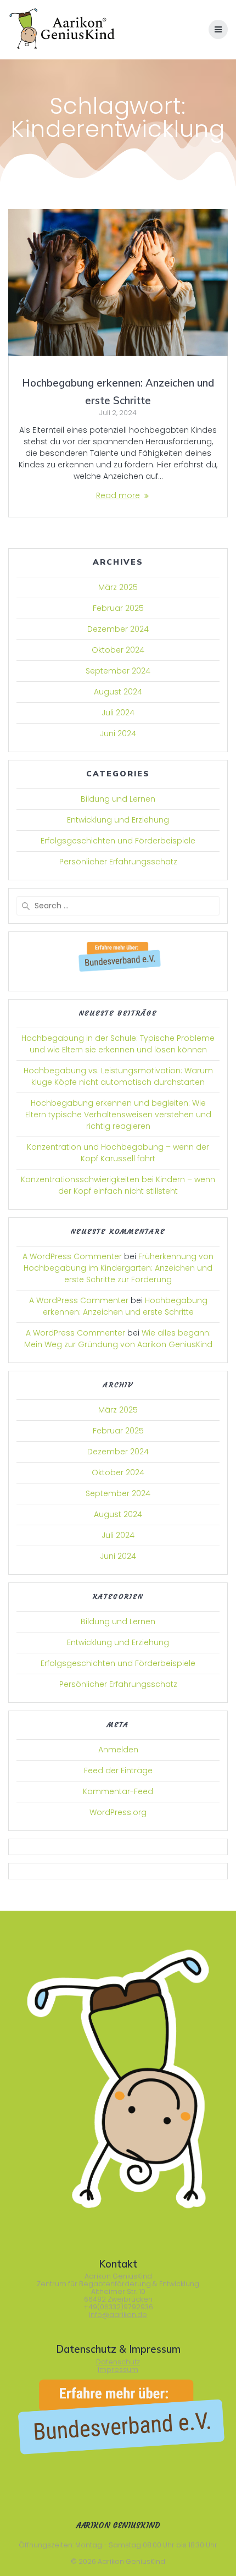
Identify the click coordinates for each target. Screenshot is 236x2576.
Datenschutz (118, 2362)
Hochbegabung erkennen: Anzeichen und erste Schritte (125, 1306)
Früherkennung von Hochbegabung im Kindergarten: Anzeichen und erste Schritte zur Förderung (119, 1268)
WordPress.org (118, 1812)
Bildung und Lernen (118, 799)
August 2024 (118, 692)
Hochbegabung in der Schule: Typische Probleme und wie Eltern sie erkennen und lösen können (118, 1044)
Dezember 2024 (118, 629)
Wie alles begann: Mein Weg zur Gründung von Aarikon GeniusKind (118, 1339)
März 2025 (118, 587)
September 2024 (118, 671)
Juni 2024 (118, 733)
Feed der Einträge (118, 1770)
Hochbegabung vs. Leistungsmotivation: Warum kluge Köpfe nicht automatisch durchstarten (118, 1076)
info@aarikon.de (118, 2315)
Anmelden (118, 1750)
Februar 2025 (118, 608)
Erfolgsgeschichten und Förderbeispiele (118, 841)
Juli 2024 (118, 713)
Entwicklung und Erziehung (118, 820)
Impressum (118, 2370)
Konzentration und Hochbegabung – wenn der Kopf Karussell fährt (118, 1153)
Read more (118, 495)
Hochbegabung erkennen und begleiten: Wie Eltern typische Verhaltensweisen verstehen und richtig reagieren (118, 1115)
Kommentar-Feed (118, 1791)
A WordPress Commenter (72, 1256)
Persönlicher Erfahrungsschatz (118, 862)
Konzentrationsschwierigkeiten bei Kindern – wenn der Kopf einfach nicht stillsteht (118, 1185)
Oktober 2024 (118, 650)
